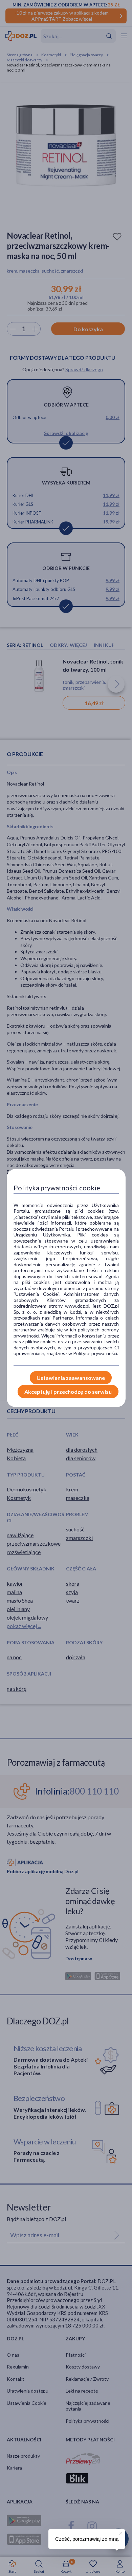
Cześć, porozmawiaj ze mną (87, 2539)
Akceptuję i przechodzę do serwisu (68, 1392)
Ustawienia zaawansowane (71, 1378)
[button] (120, 2532)
